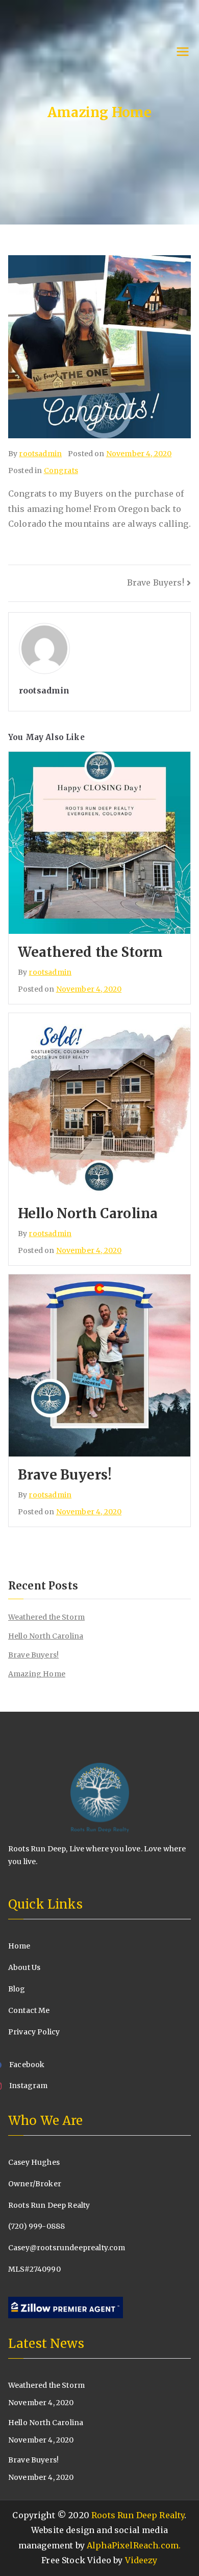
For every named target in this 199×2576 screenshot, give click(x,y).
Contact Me (29, 2010)
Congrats (61, 471)
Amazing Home (37, 1674)
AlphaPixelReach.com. (134, 2545)
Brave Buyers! (156, 583)
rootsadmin (40, 454)
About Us (24, 1967)
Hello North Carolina (88, 1213)
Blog (17, 1989)
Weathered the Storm (90, 952)
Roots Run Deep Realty (138, 2515)
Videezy (141, 2560)
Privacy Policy (34, 2032)
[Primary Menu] (183, 53)
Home (19, 1946)
